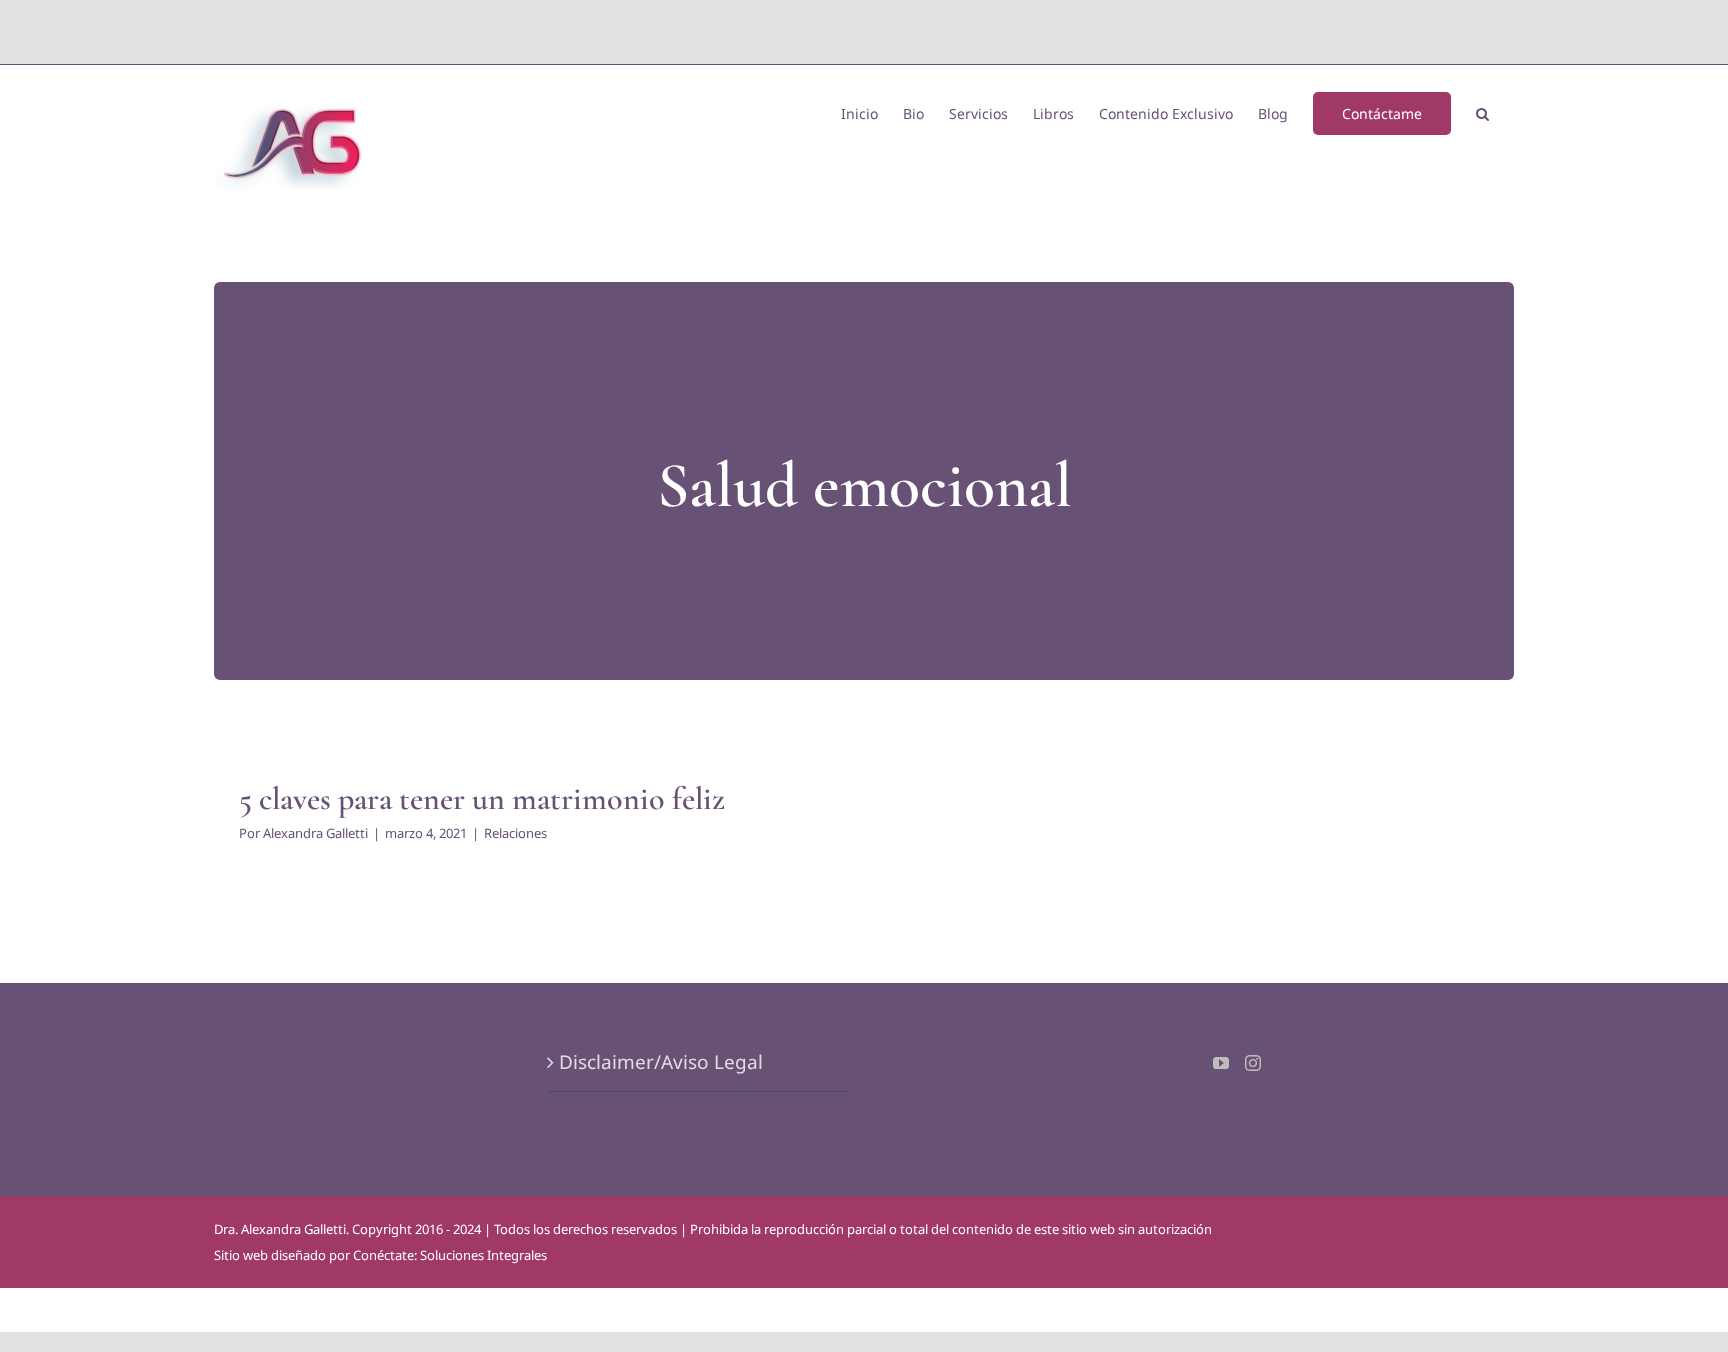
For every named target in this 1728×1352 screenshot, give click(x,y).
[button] (1482, 112)
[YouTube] (1221, 1063)
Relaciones (515, 833)
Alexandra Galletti (315, 833)
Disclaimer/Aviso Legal (661, 1062)
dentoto (868, 31)
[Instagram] (1253, 1063)
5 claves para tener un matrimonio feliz (482, 798)
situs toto (818, 31)
